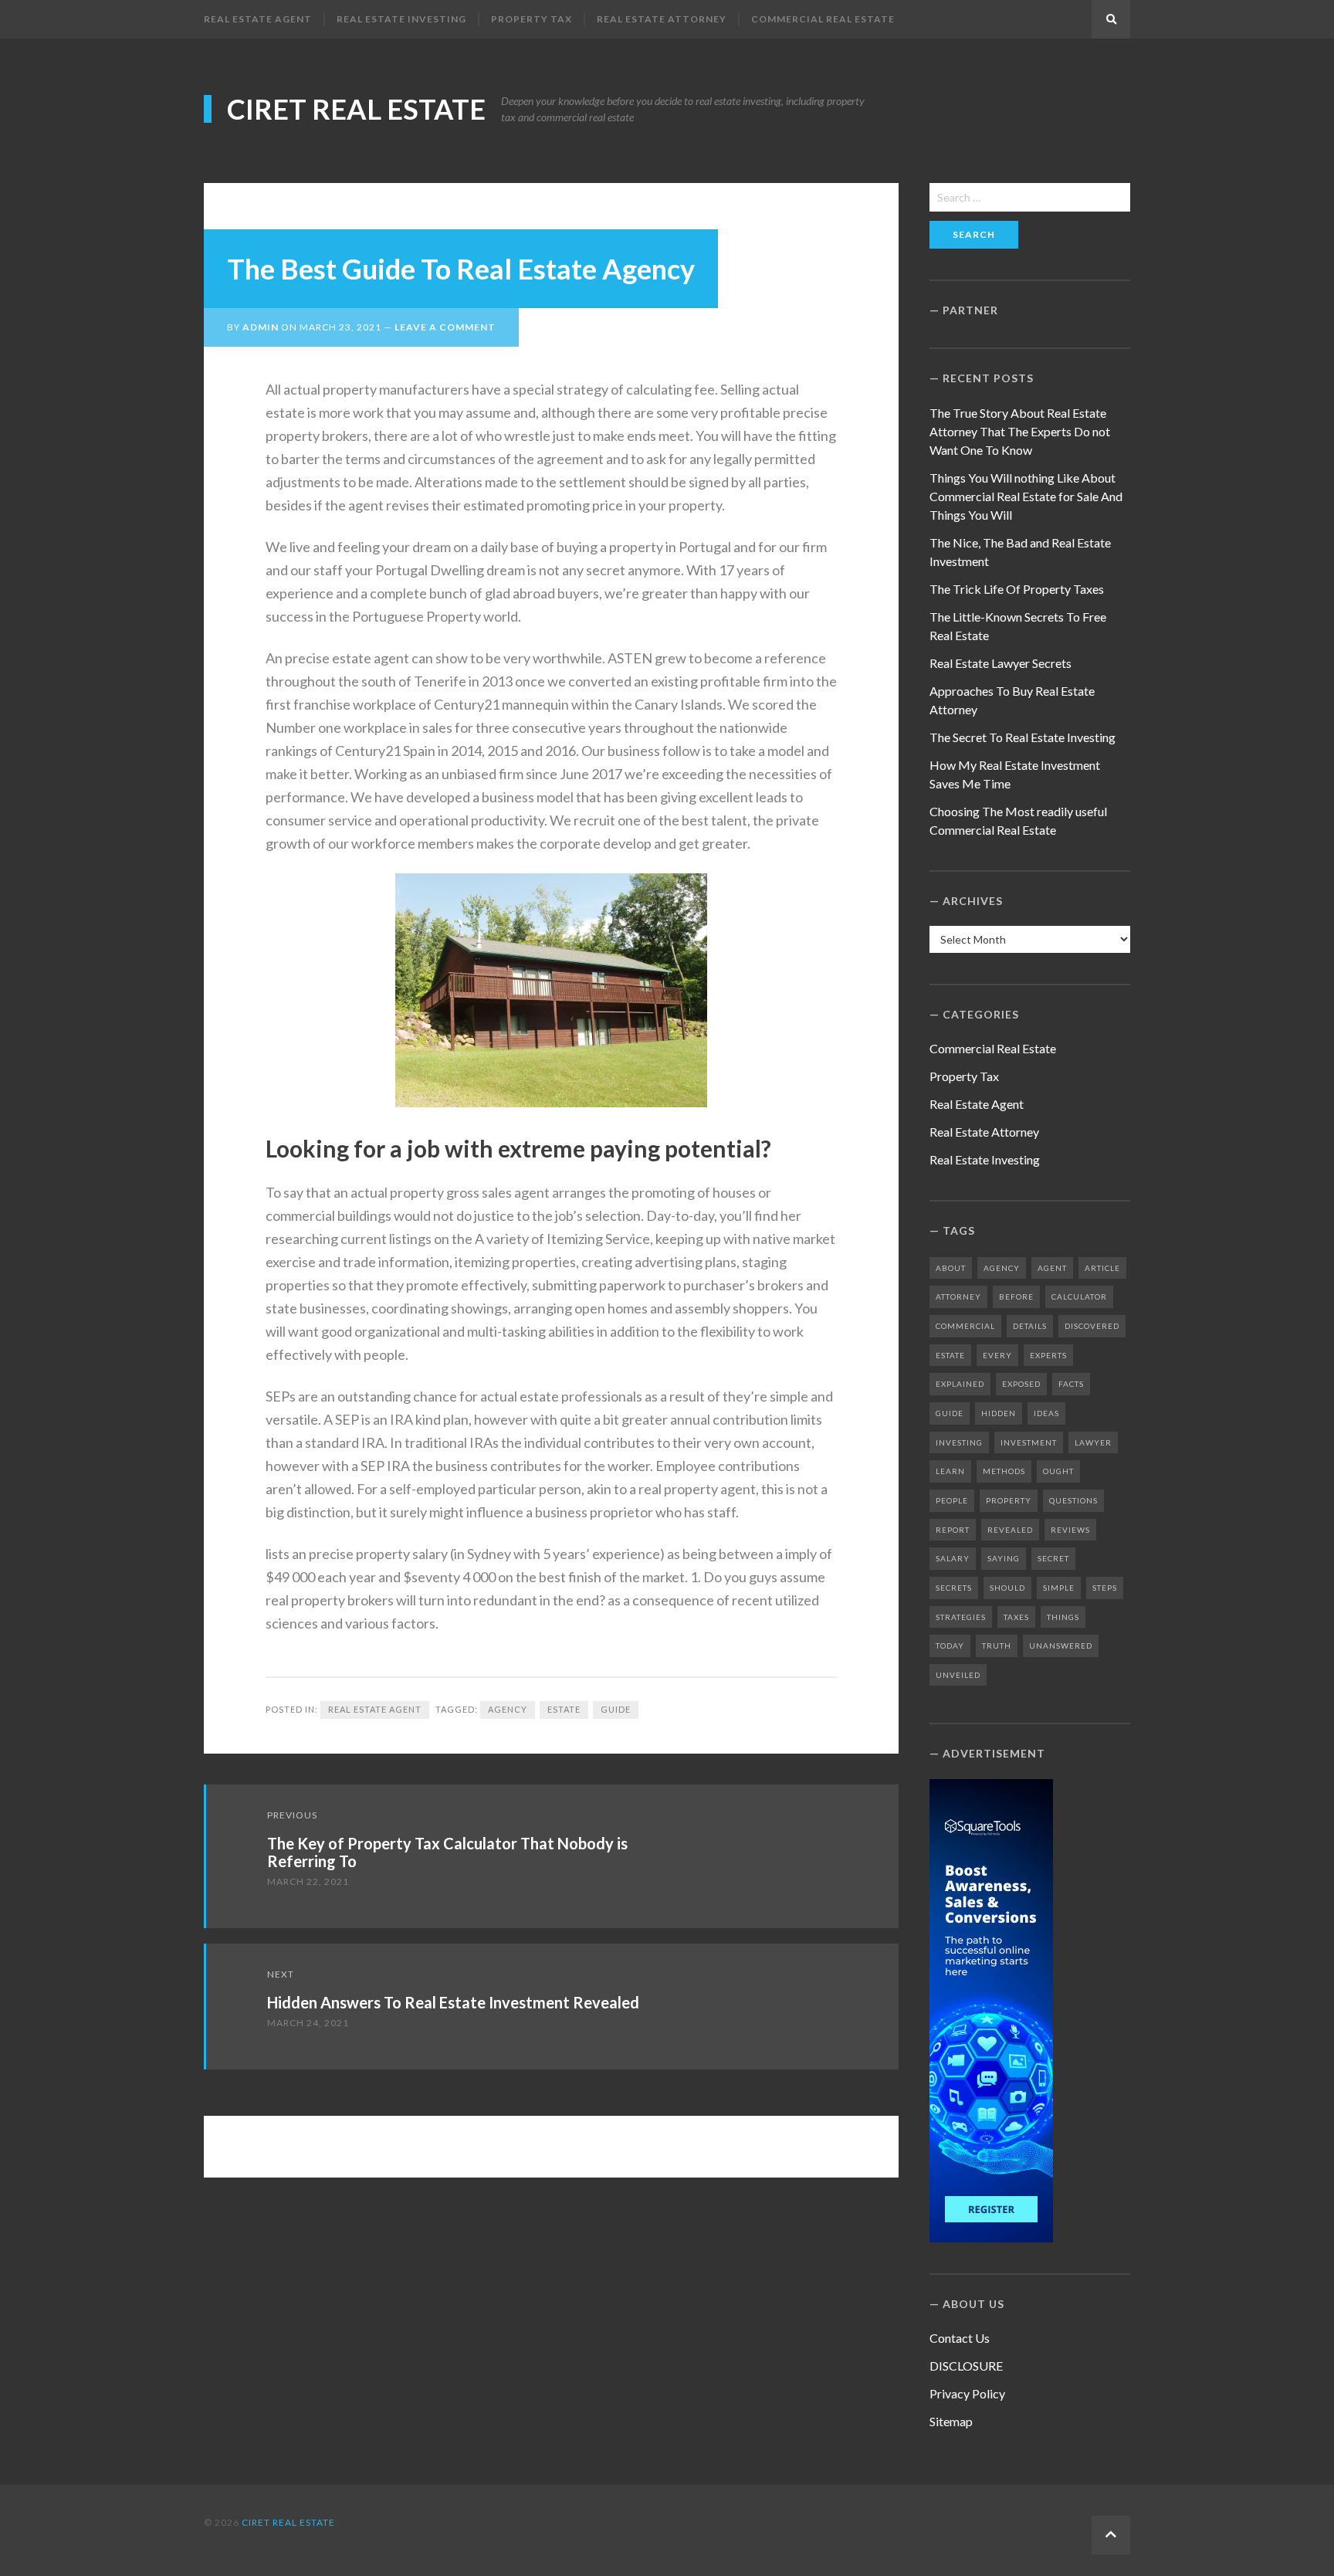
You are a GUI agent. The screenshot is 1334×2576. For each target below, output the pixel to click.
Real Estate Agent (258, 19)
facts (1071, 1384)
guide (616, 1709)
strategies (961, 1617)
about (951, 1268)
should (1007, 1588)
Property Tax (532, 19)
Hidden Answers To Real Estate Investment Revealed (453, 2002)
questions (1073, 1500)
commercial (965, 1326)
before (1016, 1296)
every (997, 1355)
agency (508, 1709)
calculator (1079, 1296)
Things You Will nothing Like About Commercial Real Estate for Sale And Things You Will (1026, 496)
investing (959, 1442)
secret (1053, 1558)
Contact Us (960, 2338)
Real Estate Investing (401, 19)
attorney (958, 1296)
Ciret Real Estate (356, 109)
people (952, 1500)
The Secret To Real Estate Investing (1023, 737)
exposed (1021, 1384)
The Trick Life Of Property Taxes (1017, 589)
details (1030, 1326)
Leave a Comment (445, 327)
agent (1052, 1268)
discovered (1092, 1326)
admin (261, 327)
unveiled (958, 1675)
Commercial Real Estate (823, 19)
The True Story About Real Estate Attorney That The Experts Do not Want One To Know (1020, 431)
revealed (1010, 1530)
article (1102, 1268)
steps (1105, 1588)
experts (1048, 1355)
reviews (1070, 1530)
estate (564, 1709)
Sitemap (951, 2421)
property (1009, 1500)
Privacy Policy (967, 2393)
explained (960, 1384)
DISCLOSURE (966, 2366)
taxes (1016, 1617)
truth (997, 1646)
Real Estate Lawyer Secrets (1000, 663)
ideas (1046, 1413)
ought (1058, 1471)
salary (953, 1558)
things (1063, 1617)
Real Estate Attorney (662, 19)
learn (950, 1471)
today (950, 1646)
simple (1059, 1588)
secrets (954, 1588)
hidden (999, 1413)
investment (1029, 1442)
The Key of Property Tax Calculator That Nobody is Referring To (447, 1852)
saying (1004, 1558)
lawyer (1093, 1442)
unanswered (1061, 1646)
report (953, 1530)
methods (1004, 1471)
